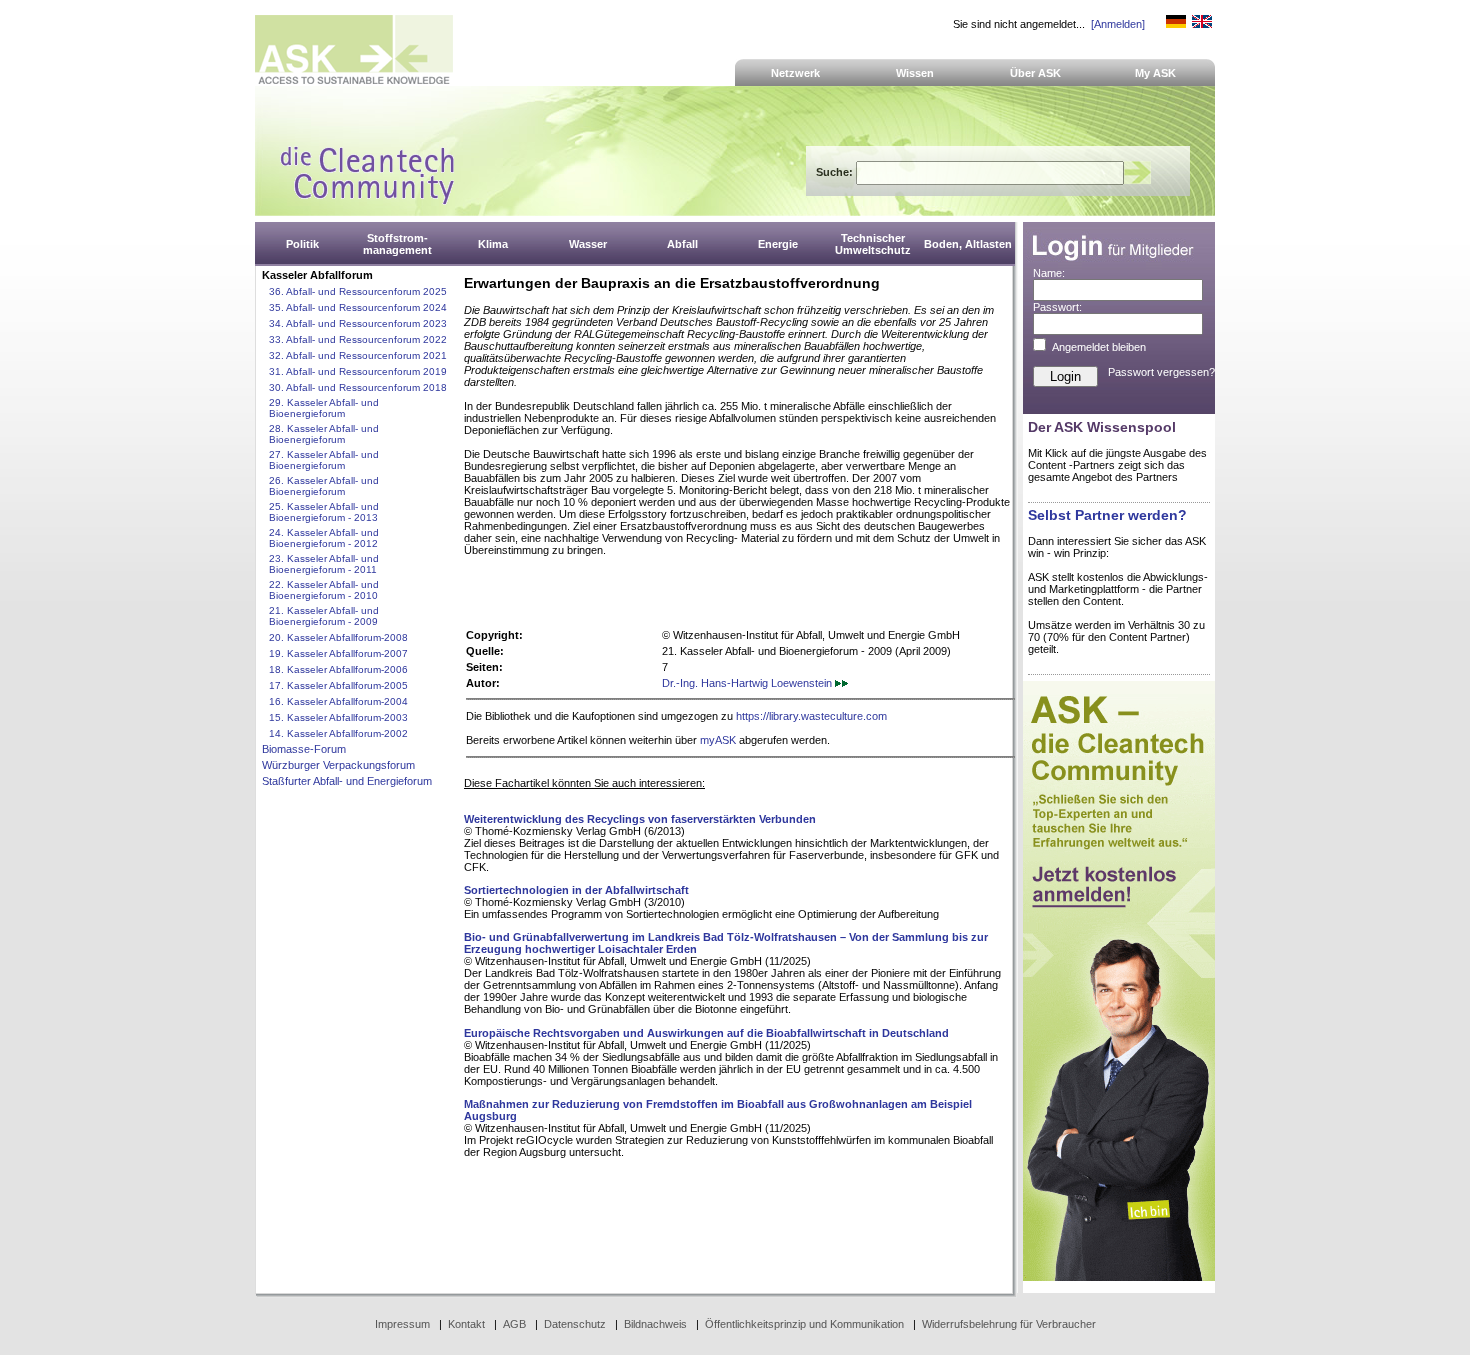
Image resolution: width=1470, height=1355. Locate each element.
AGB (514, 1324)
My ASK (1155, 73)
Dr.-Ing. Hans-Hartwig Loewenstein (748, 683)
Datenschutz (575, 1324)
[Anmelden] (1118, 24)
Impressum (402, 1324)
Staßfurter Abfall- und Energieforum (347, 781)
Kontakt (466, 1324)
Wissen (915, 73)
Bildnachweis (655, 1324)
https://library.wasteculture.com (811, 716)
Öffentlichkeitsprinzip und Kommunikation (804, 1324)
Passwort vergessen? (1161, 372)
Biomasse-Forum (304, 749)
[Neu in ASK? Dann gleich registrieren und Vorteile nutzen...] (1119, 1277)
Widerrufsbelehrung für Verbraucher (1009, 1324)
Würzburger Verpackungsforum (338, 765)
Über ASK (1035, 73)
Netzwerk (795, 73)
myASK (718, 740)
